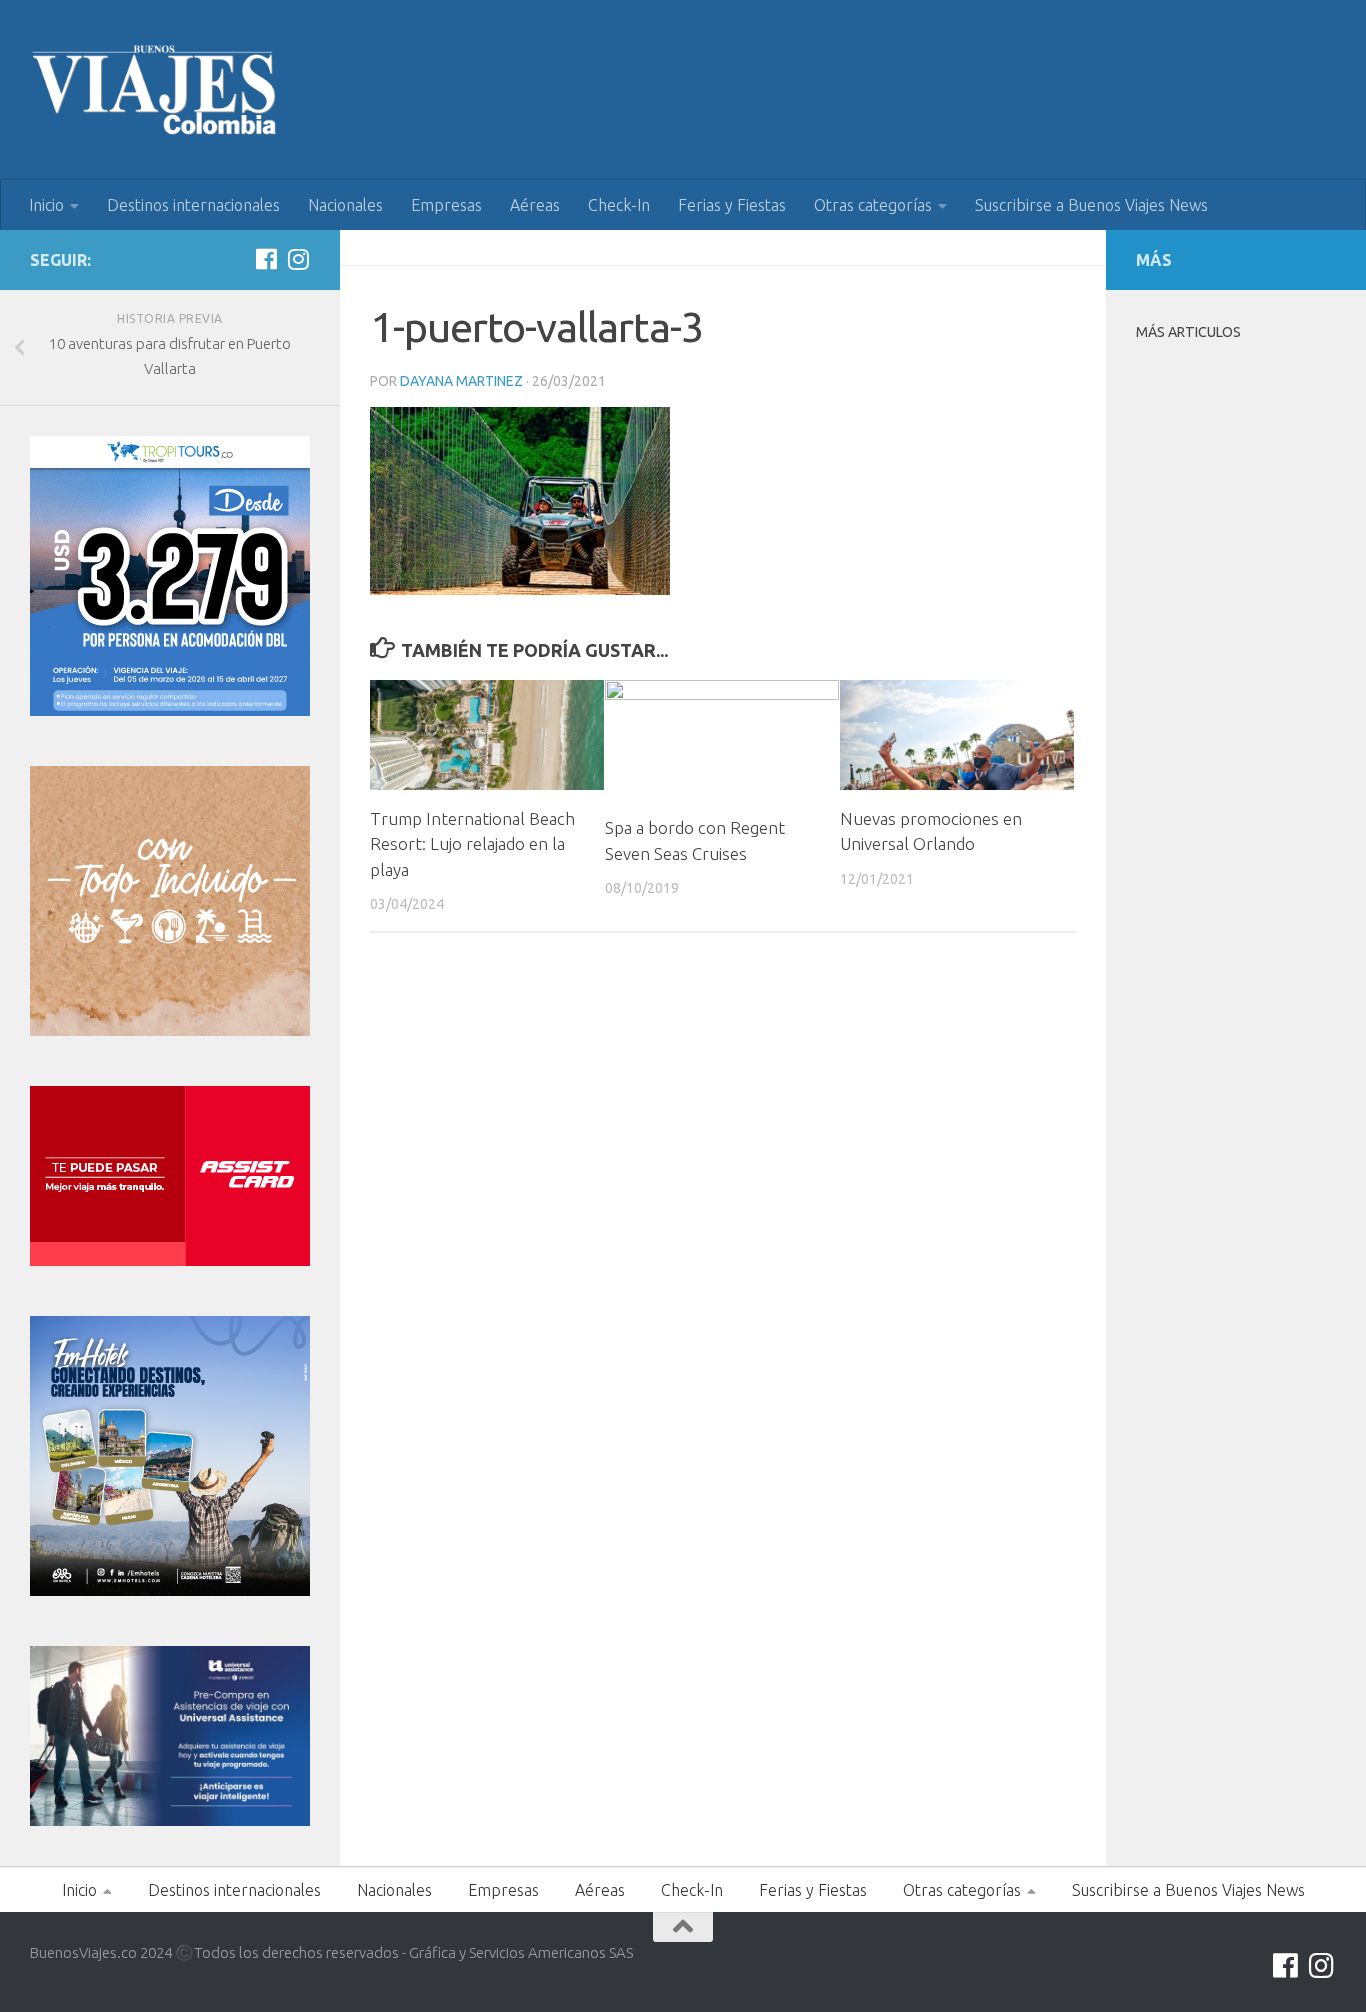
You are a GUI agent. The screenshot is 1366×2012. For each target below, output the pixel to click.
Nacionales (345, 205)
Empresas (446, 205)
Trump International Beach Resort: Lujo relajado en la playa (472, 844)
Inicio (46, 205)
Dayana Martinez (461, 381)
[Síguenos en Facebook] (266, 259)
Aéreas (535, 205)
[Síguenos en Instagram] (298, 259)
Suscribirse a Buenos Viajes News (1091, 205)
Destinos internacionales (193, 205)
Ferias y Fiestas (732, 205)
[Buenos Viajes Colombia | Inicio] (155, 90)
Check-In (619, 205)
